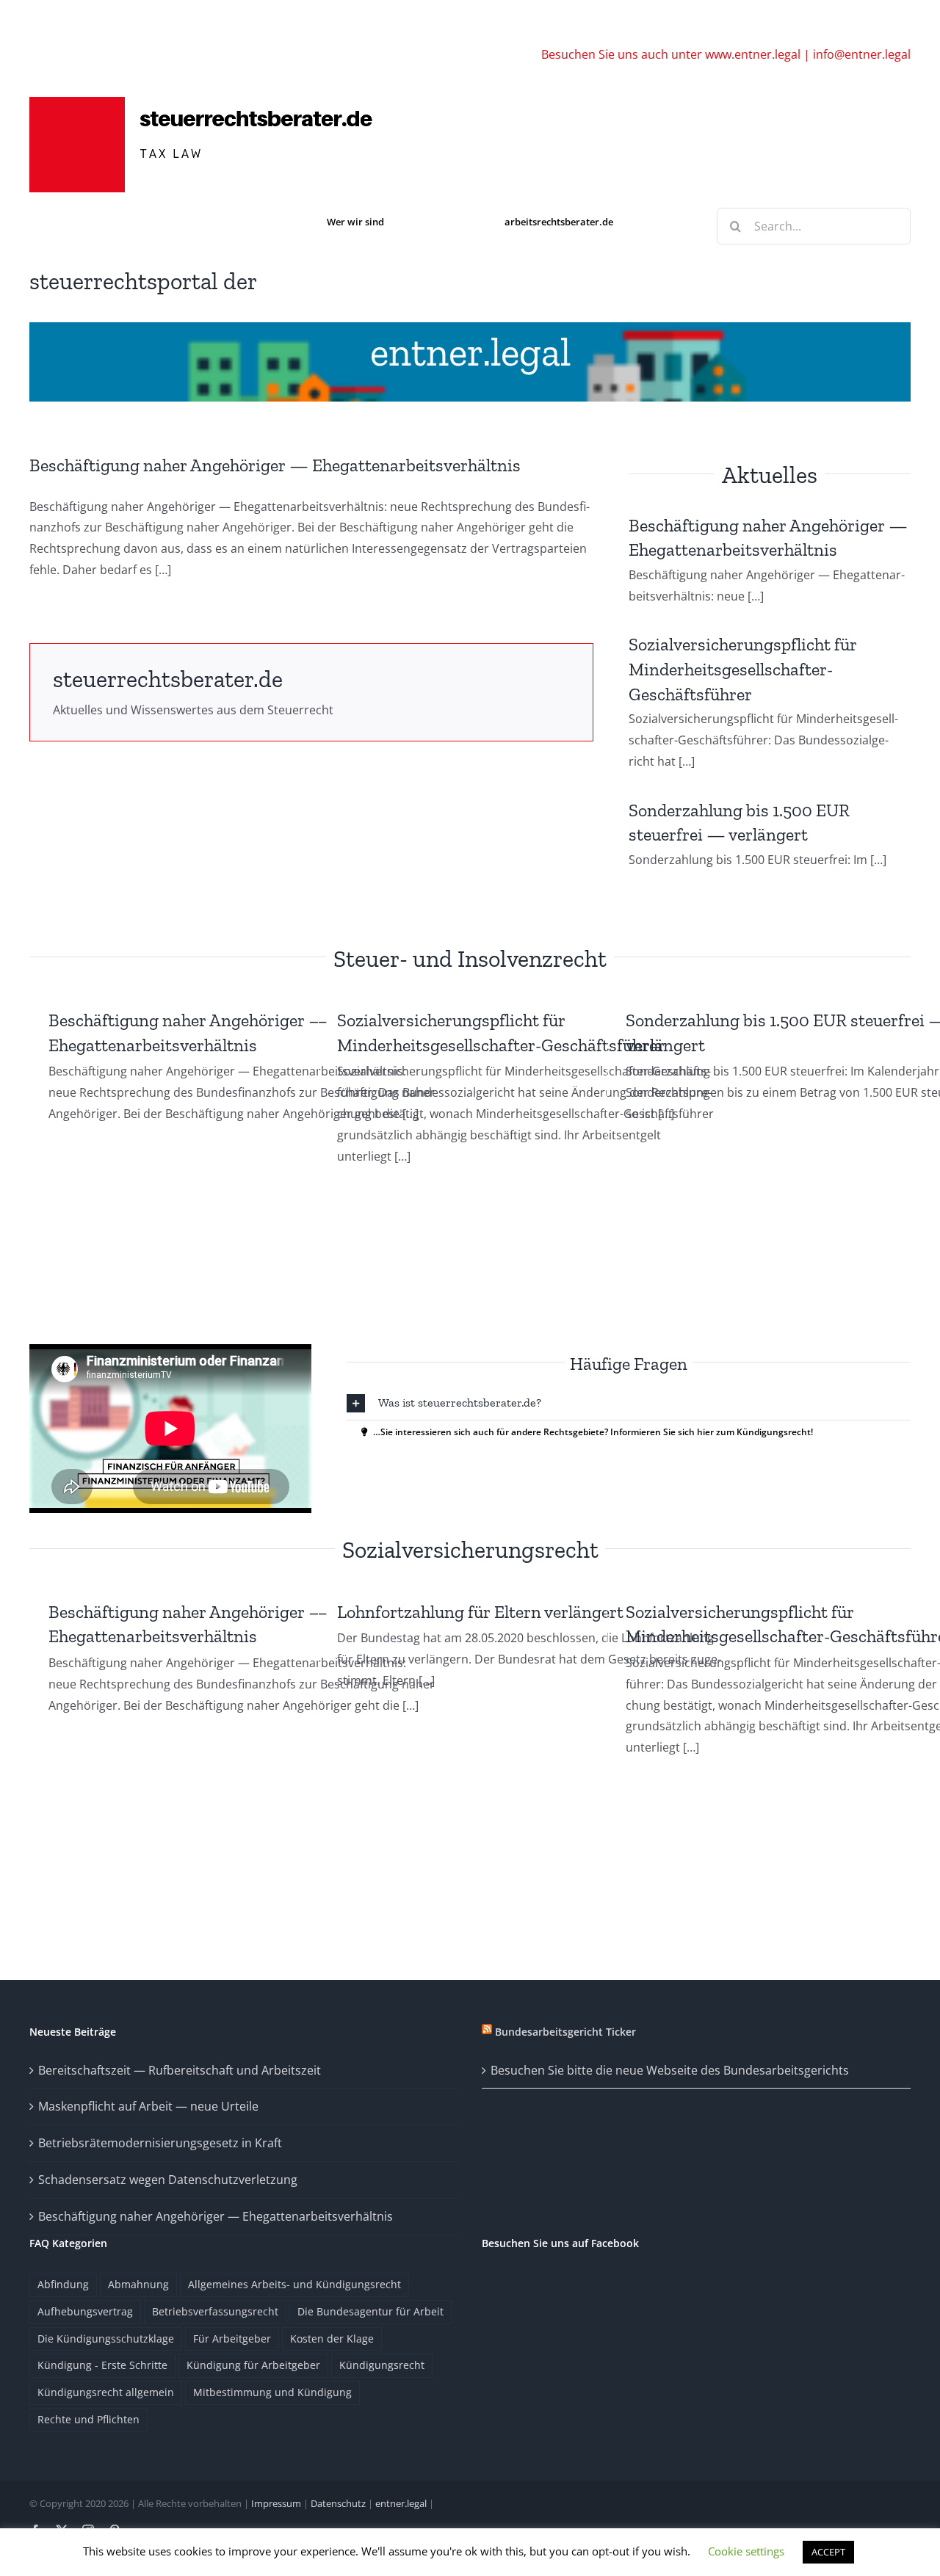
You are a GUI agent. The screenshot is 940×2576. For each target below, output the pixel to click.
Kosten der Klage (332, 2339)
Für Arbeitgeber (232, 2339)
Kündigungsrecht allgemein (106, 2392)
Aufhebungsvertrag (85, 2311)
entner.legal (470, 352)
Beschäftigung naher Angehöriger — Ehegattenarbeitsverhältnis (275, 465)
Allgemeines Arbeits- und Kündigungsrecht (294, 2284)
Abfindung (63, 2284)
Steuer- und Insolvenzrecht (470, 959)
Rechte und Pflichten (88, 2419)
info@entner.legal (862, 54)
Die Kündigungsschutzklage (106, 2339)
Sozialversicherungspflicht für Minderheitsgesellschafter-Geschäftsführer (743, 669)
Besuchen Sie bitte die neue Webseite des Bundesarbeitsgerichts (670, 2070)
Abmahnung (138, 2284)
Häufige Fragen (629, 1364)
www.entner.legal (753, 54)
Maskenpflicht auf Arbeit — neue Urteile (148, 2106)
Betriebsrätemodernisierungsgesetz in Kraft (160, 2143)
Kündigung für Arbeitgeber (253, 2365)
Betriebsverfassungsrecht (215, 2311)
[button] (629, 1403)
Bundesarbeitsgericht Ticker (565, 2032)
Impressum (276, 2503)
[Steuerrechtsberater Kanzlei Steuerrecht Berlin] (213, 101)
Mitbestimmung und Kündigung (272, 2392)
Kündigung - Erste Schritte (102, 2365)
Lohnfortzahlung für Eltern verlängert (480, 1612)
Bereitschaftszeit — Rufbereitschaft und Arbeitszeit (180, 2070)
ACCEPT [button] (828, 2552)
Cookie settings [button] (746, 2551)
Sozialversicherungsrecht (470, 1550)
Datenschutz (338, 2503)
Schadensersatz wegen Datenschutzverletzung (168, 2180)
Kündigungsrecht (382, 2365)
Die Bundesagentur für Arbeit (370, 2311)
